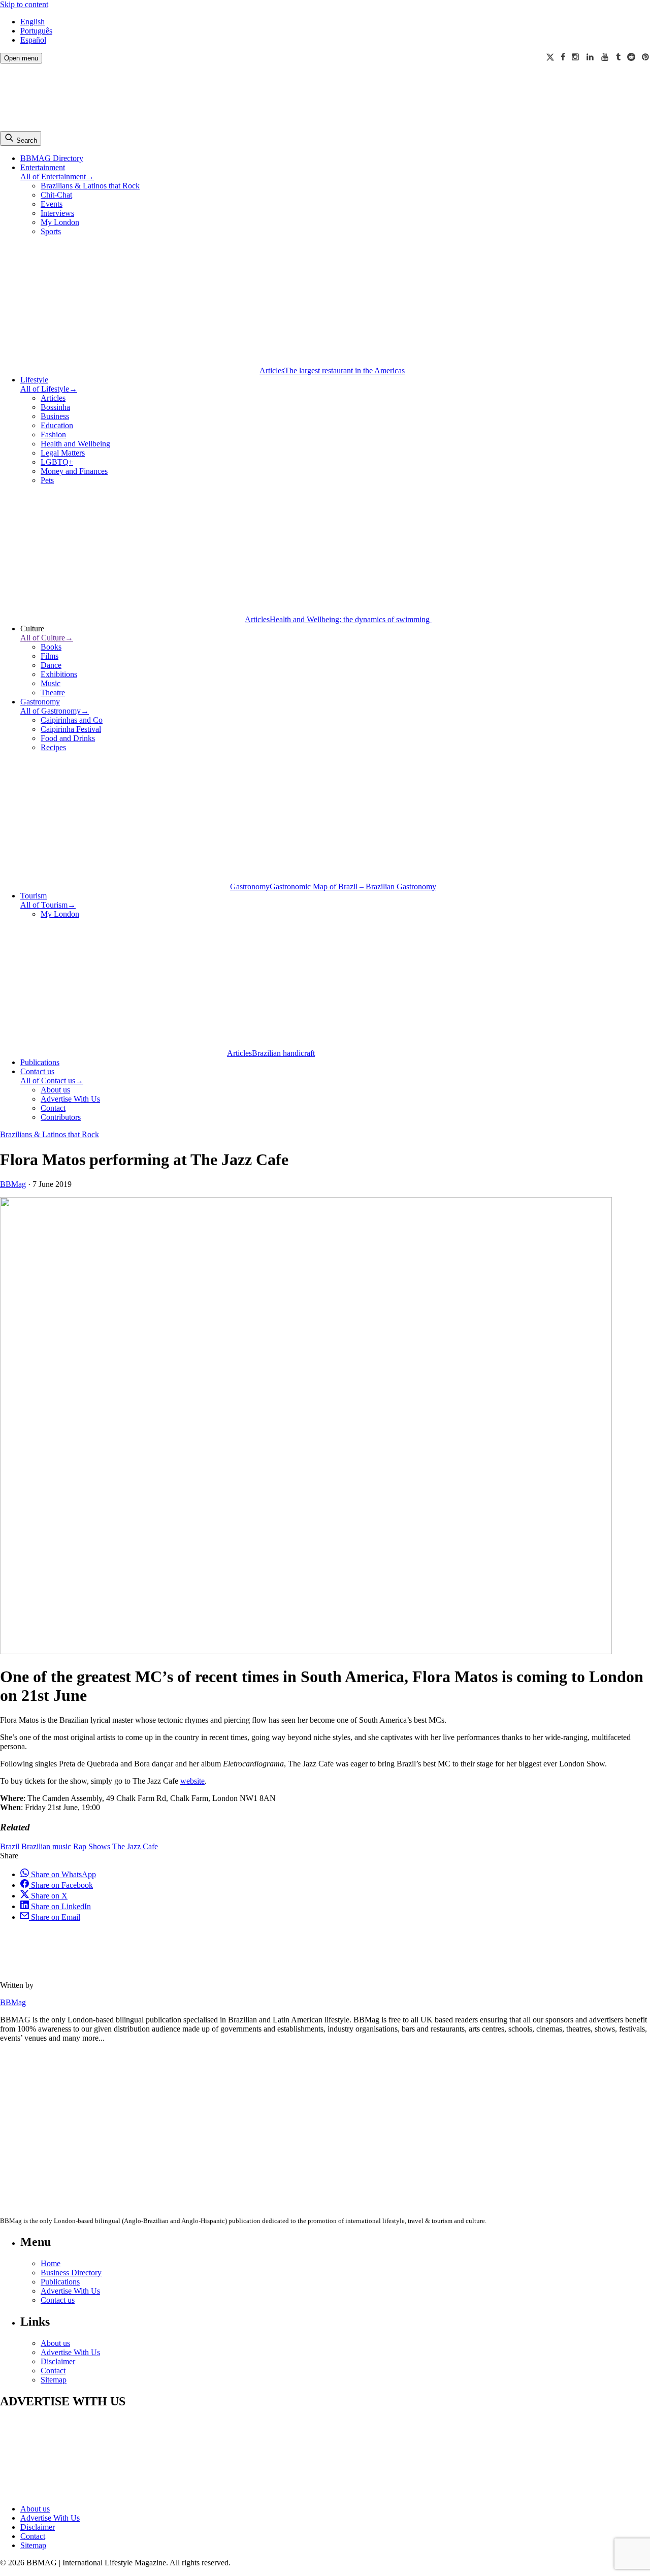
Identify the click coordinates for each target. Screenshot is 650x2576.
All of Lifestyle (49, 389)
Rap (80, 1846)
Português (36, 31)
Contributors (61, 1117)
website (192, 1781)
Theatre (53, 693)
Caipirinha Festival (71, 729)
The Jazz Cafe (135, 1846)
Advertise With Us (70, 1099)
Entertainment (43, 167)
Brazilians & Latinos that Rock (90, 186)
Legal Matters (63, 453)
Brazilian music (46, 1846)
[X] (550, 57)
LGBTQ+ (57, 462)
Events (52, 204)
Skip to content (24, 4)
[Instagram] (576, 57)
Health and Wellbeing (75, 444)
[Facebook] (563, 57)
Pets (47, 480)
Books (51, 647)
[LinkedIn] (591, 57)
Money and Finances (74, 471)
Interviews (57, 213)
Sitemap (54, 2380)
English (32, 22)
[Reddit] (631, 57)
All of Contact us (52, 1081)
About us (55, 1090)
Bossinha (55, 407)
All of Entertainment (57, 176)
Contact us (37, 1071)
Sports (51, 231)
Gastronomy (40, 702)
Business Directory (71, 2273)
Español (33, 40)
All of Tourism (48, 905)
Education (57, 425)
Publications (40, 1062)
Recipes (53, 747)
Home (51, 2263)
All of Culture (47, 638)
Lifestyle (34, 380)
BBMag (13, 1184)
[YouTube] (605, 57)
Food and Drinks (68, 738)
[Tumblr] (618, 57)
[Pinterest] (646, 57)
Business (55, 416)
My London (60, 222)
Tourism (34, 896)
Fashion (53, 434)
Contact (53, 1108)
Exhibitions (59, 674)
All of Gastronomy (55, 711)
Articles (53, 398)
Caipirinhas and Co (72, 720)
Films (50, 656)
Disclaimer (58, 2361)
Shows (99, 1846)
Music (51, 683)
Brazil (10, 1846)
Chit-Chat (56, 195)
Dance (51, 665)
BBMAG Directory (52, 158)
